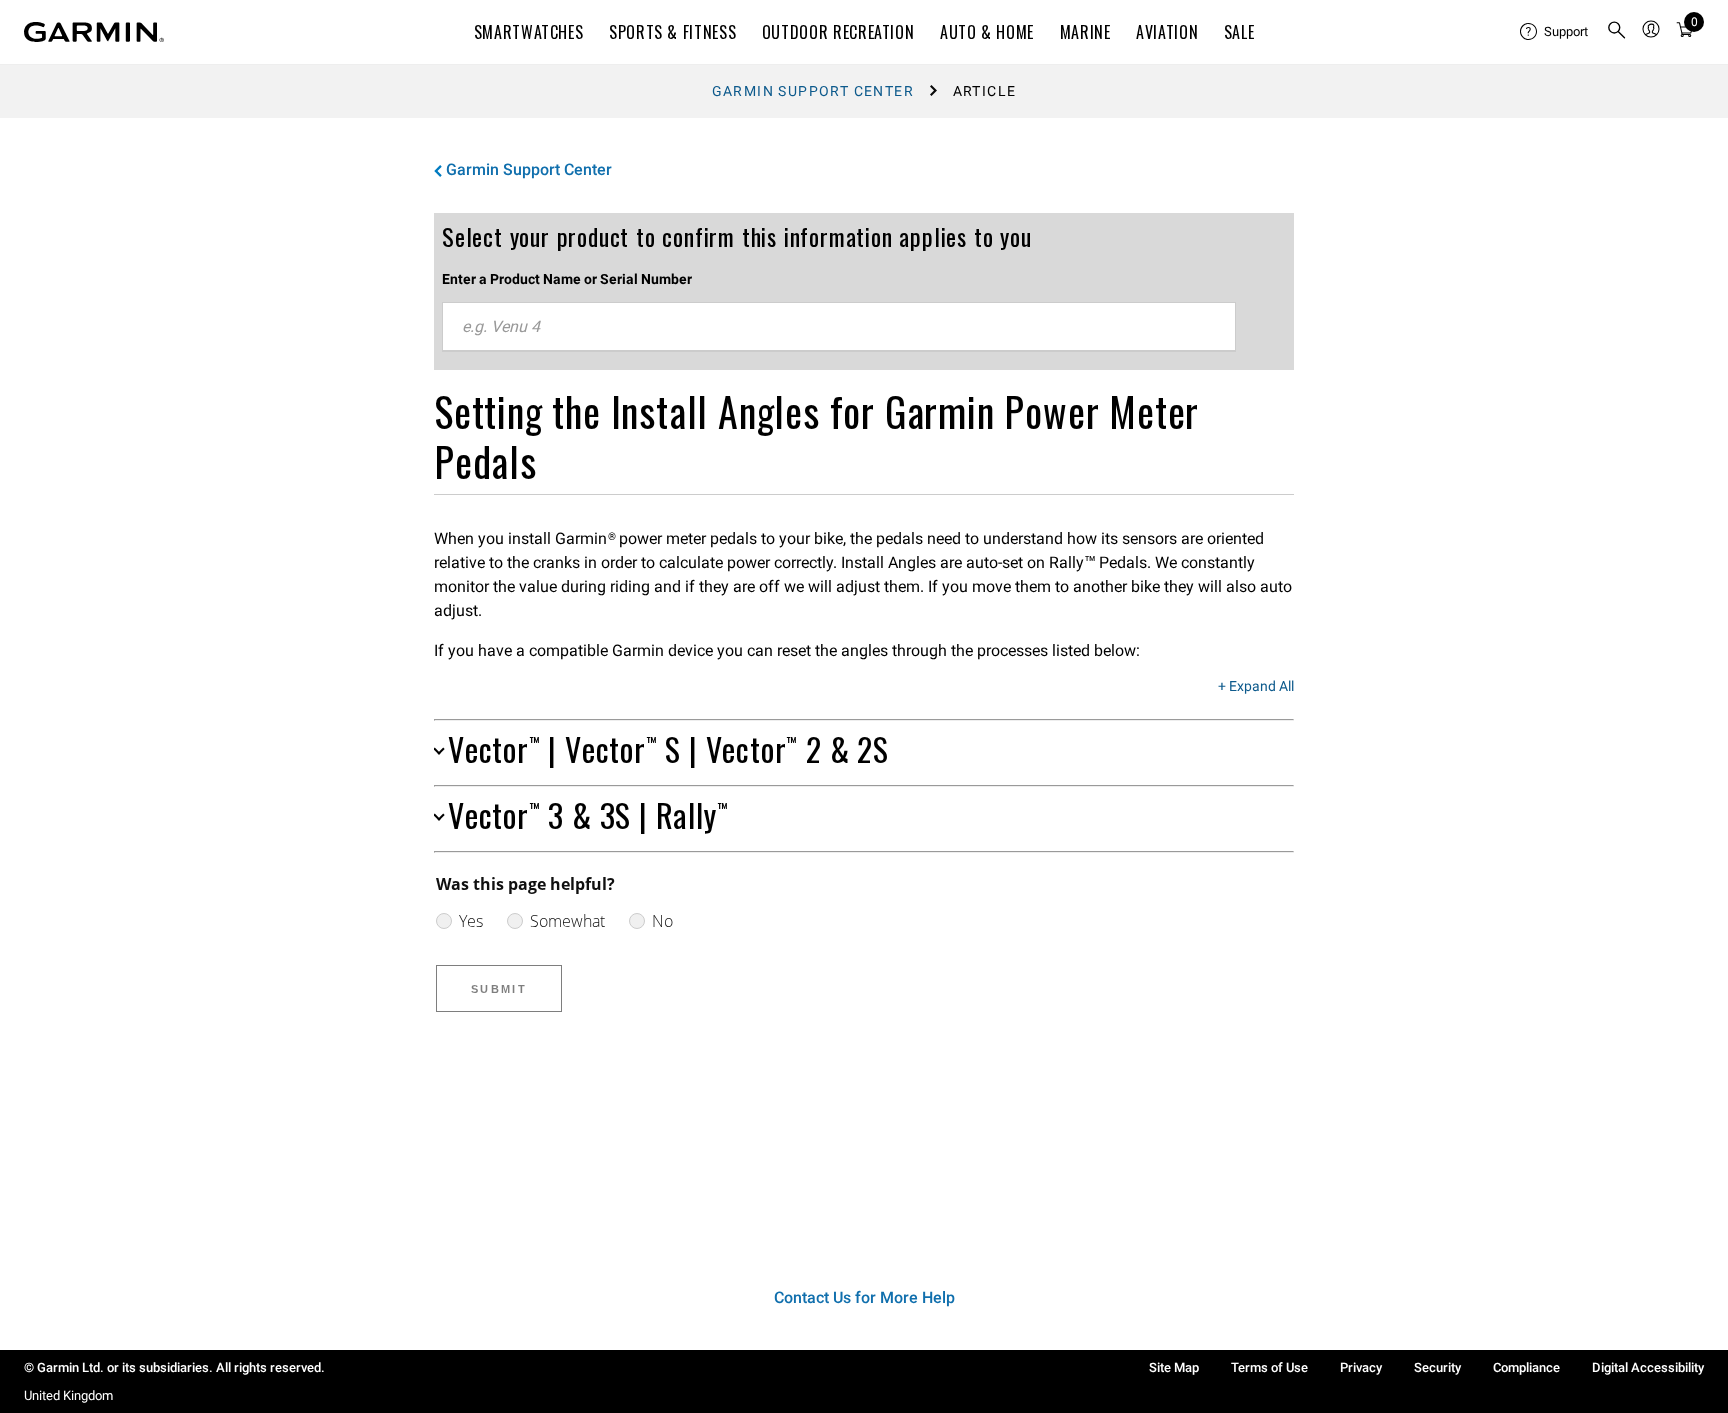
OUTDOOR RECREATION (838, 32)
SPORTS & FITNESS (672, 32)
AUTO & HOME (987, 32)
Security (1437, 1367)
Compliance (1526, 1367)
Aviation (1167, 32)
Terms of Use (1269, 1367)
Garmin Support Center (813, 91)
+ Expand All (1256, 687)
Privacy (1361, 1367)
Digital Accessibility (1648, 1367)
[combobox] (839, 327)
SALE (1239, 32)
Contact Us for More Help (864, 1297)
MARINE (1085, 32)
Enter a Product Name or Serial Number (567, 279)
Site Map (1174, 1367)
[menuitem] (1555, 32)
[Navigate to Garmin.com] (94, 32)
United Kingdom (68, 1395)
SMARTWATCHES (529, 32)
